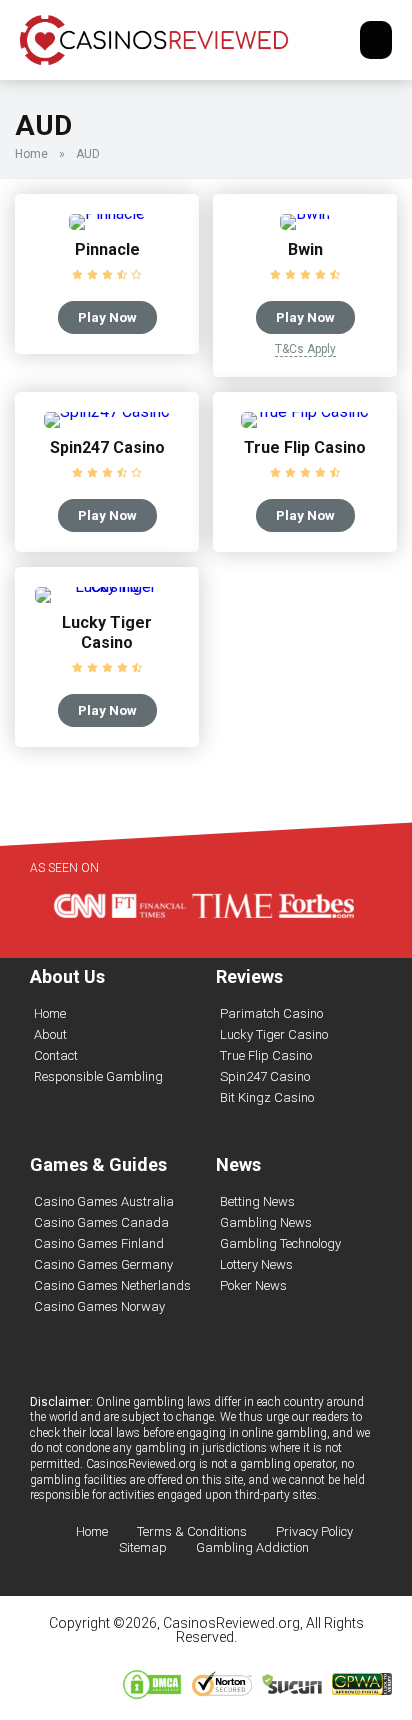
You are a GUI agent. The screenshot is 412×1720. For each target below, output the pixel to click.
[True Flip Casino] (305, 411)
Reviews (249, 976)
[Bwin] (305, 213)
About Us (67, 976)
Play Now (107, 317)
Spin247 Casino (107, 447)
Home (31, 154)
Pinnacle (107, 249)
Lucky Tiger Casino (107, 632)
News (238, 1164)
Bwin (305, 249)
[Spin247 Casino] (107, 411)
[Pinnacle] (107, 213)
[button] (376, 40)
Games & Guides (98, 1164)
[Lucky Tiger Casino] (107, 586)
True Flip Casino (305, 447)
